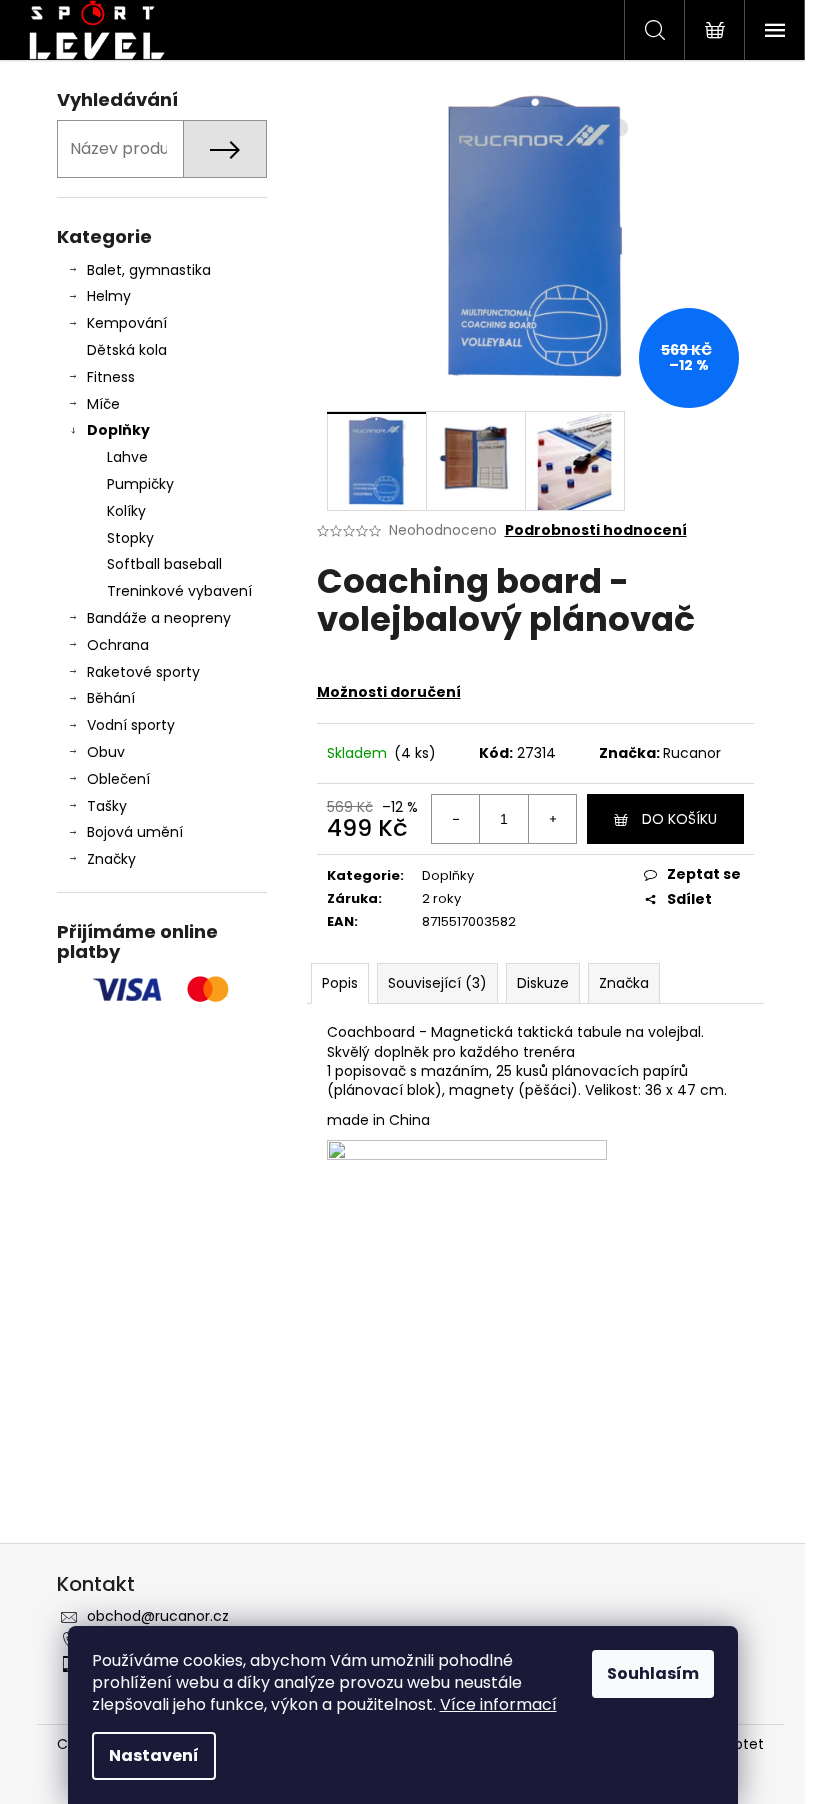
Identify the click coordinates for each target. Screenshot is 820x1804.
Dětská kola (127, 350)
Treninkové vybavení (179, 591)
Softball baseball (164, 564)
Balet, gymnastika (149, 270)
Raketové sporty (143, 672)
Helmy (109, 296)
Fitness (111, 377)
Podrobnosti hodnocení (596, 530)
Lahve (127, 457)
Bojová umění (135, 832)
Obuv (106, 752)
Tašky (107, 806)
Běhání (111, 698)
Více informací (498, 1704)
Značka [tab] (624, 983)
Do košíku (679, 819)
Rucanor (692, 753)
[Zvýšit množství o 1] (552, 819)
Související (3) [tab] (437, 983)
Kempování (127, 323)
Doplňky (118, 430)
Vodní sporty (131, 725)
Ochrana (118, 645)
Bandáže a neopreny (159, 618)
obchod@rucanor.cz (158, 1616)
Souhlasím (653, 1673)
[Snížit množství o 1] (456, 819)
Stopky (130, 538)
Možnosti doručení (389, 692)
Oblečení (118, 779)
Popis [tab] (340, 983)
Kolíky (126, 511)
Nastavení (154, 1755)
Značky (111, 859)
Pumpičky (140, 484)
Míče (103, 404)
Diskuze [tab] (543, 983)
